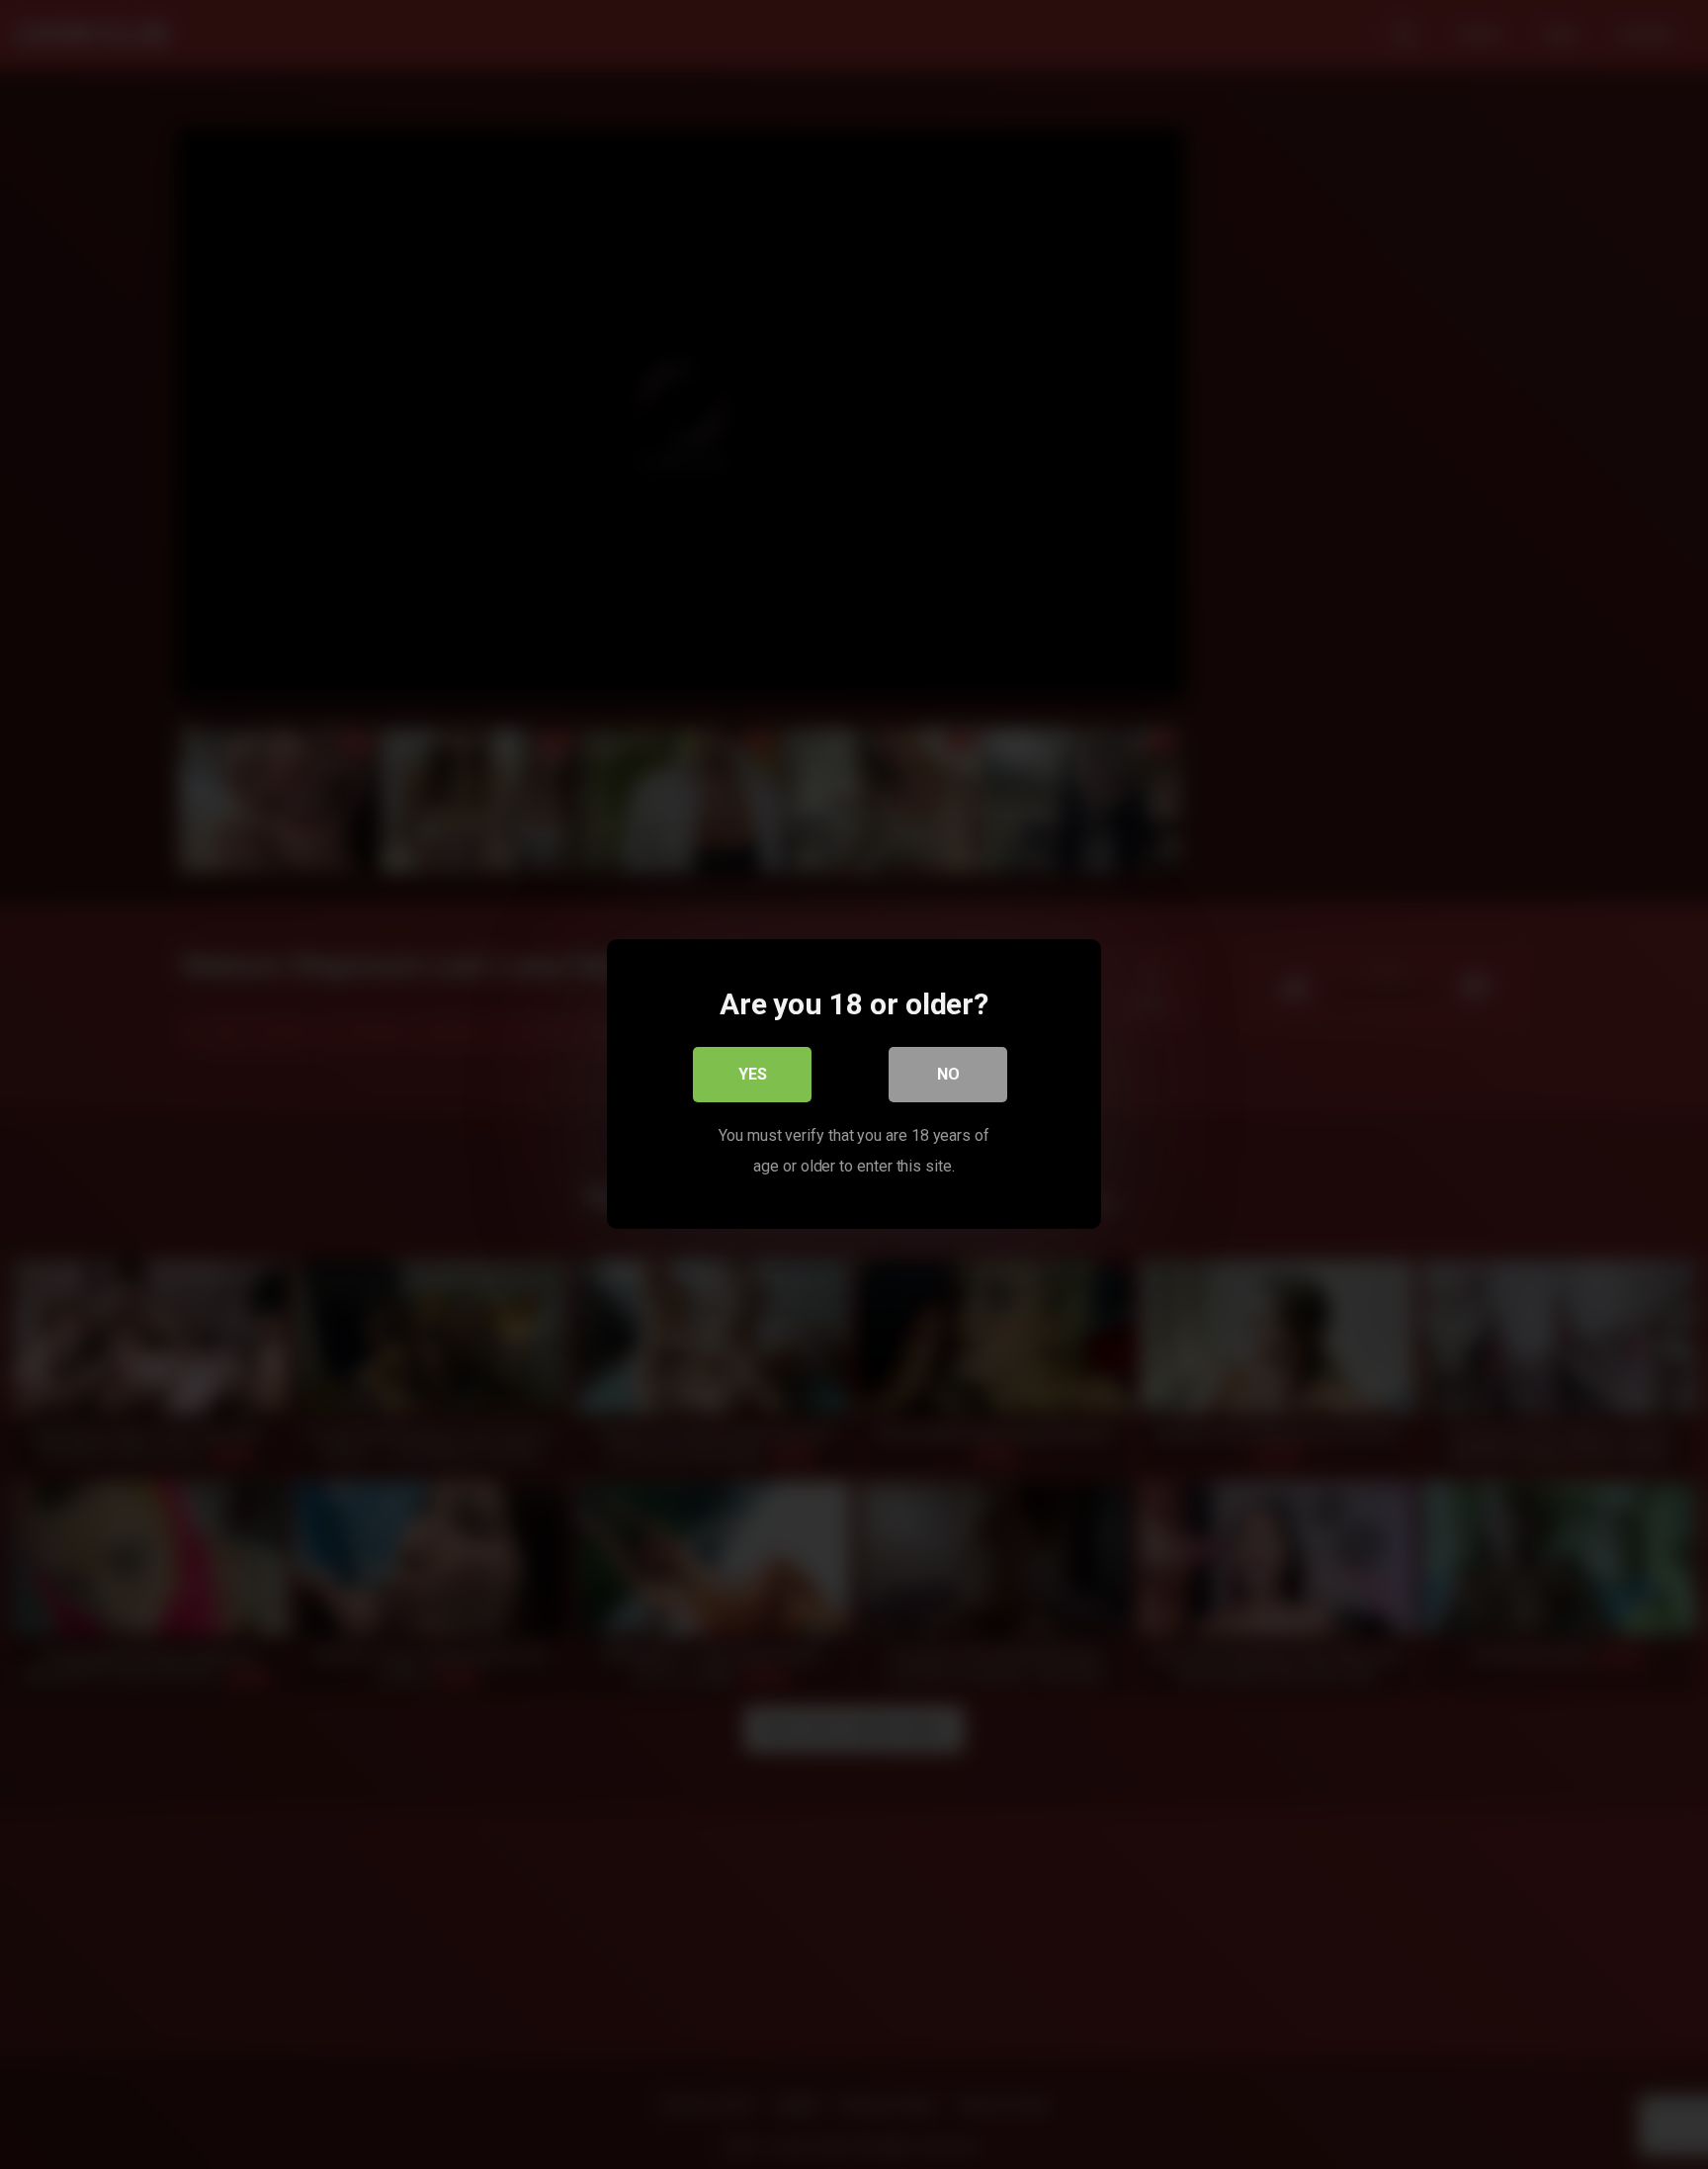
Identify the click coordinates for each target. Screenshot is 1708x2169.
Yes (753, 1075)
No (948, 1075)
